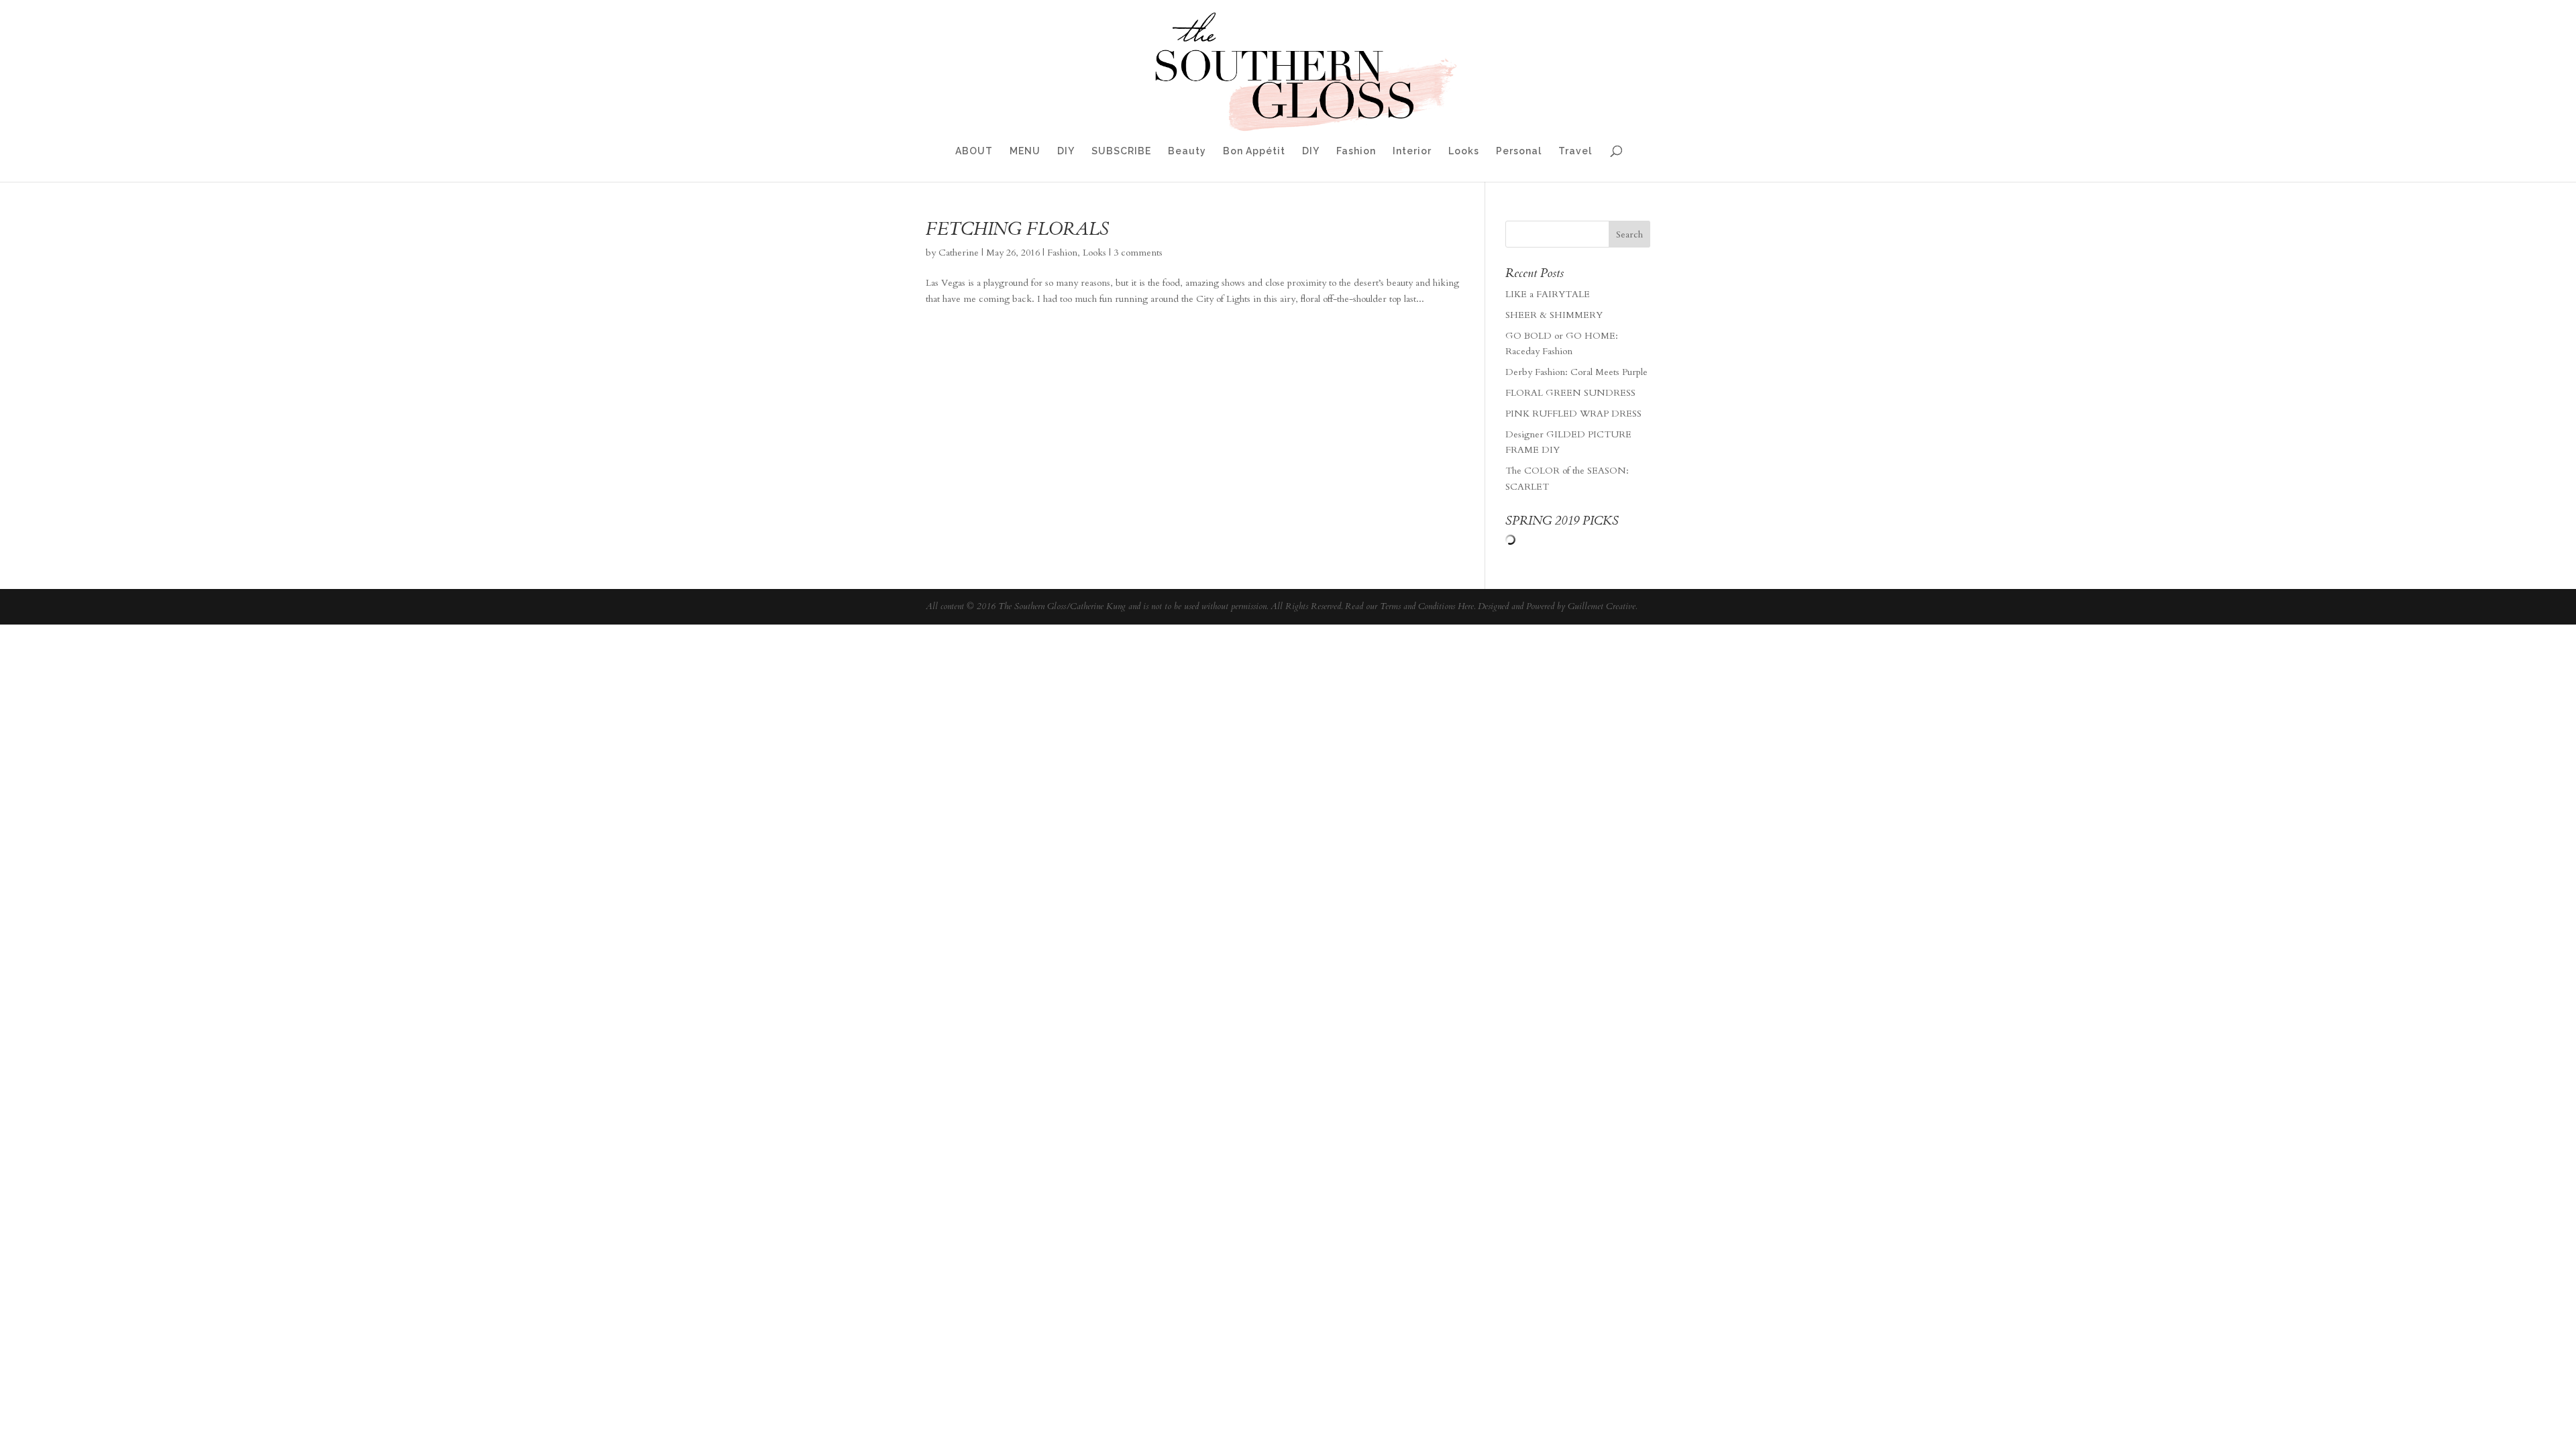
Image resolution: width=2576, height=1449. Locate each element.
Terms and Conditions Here (1427, 606)
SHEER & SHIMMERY (1554, 315)
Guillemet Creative (1602, 606)
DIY (1066, 151)
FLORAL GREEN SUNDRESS (1570, 393)
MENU (1025, 151)
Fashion (1356, 151)
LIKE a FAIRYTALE (1548, 294)
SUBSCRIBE (1121, 151)
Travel (1575, 151)
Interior (1412, 151)
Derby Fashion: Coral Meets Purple (1576, 372)
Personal (1519, 151)
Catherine (959, 253)
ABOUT (974, 151)
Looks (1464, 151)
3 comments (1138, 253)
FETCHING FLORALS (1017, 229)
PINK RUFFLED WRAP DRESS (1573, 414)
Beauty (1187, 151)
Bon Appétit (1254, 151)
